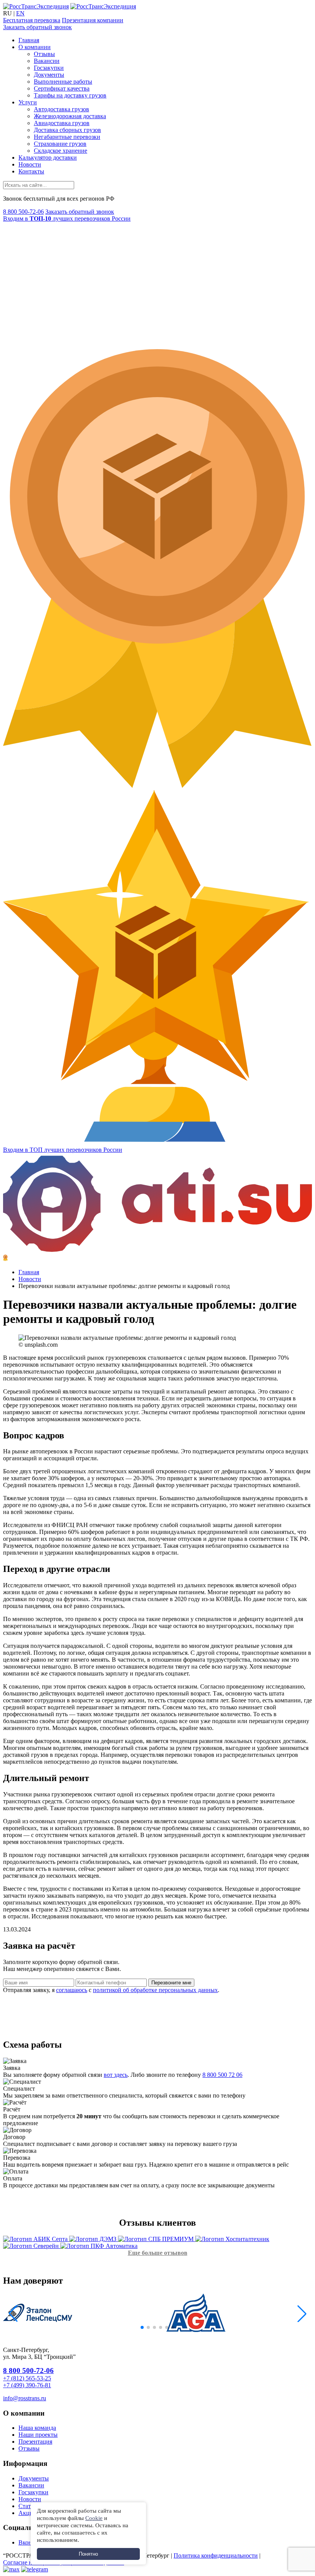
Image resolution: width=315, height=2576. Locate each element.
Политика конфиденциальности (216, 2555)
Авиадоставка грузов (62, 123)
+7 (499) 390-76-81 (27, 2385)
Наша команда (37, 2428)
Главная (29, 40)
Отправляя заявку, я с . (111, 1990)
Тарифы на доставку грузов (70, 95)
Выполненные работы (63, 82)
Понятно (88, 2554)
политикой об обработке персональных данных (155, 1990)
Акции (27, 2513)
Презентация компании (93, 20)
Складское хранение (61, 151)
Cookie (94, 2518)
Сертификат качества (62, 88)
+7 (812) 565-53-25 (27, 2378)
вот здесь (116, 2075)
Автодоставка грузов (61, 109)
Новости (30, 164)
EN (20, 13)
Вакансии (47, 61)
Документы (49, 75)
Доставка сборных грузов (67, 130)
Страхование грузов (60, 144)
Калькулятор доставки (48, 157)
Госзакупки (49, 68)
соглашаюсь (72, 1990)
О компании (35, 47)
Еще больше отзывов (158, 2253)
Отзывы (44, 54)
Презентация (35, 2442)
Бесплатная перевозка (32, 20)
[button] (13, 2314)
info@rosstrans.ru (25, 2398)
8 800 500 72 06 (222, 2075)
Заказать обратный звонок (37, 27)
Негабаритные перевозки (67, 137)
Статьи (28, 2506)
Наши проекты (38, 2435)
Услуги (28, 102)
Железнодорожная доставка (70, 116)
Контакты (31, 171)
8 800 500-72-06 (23, 212)
